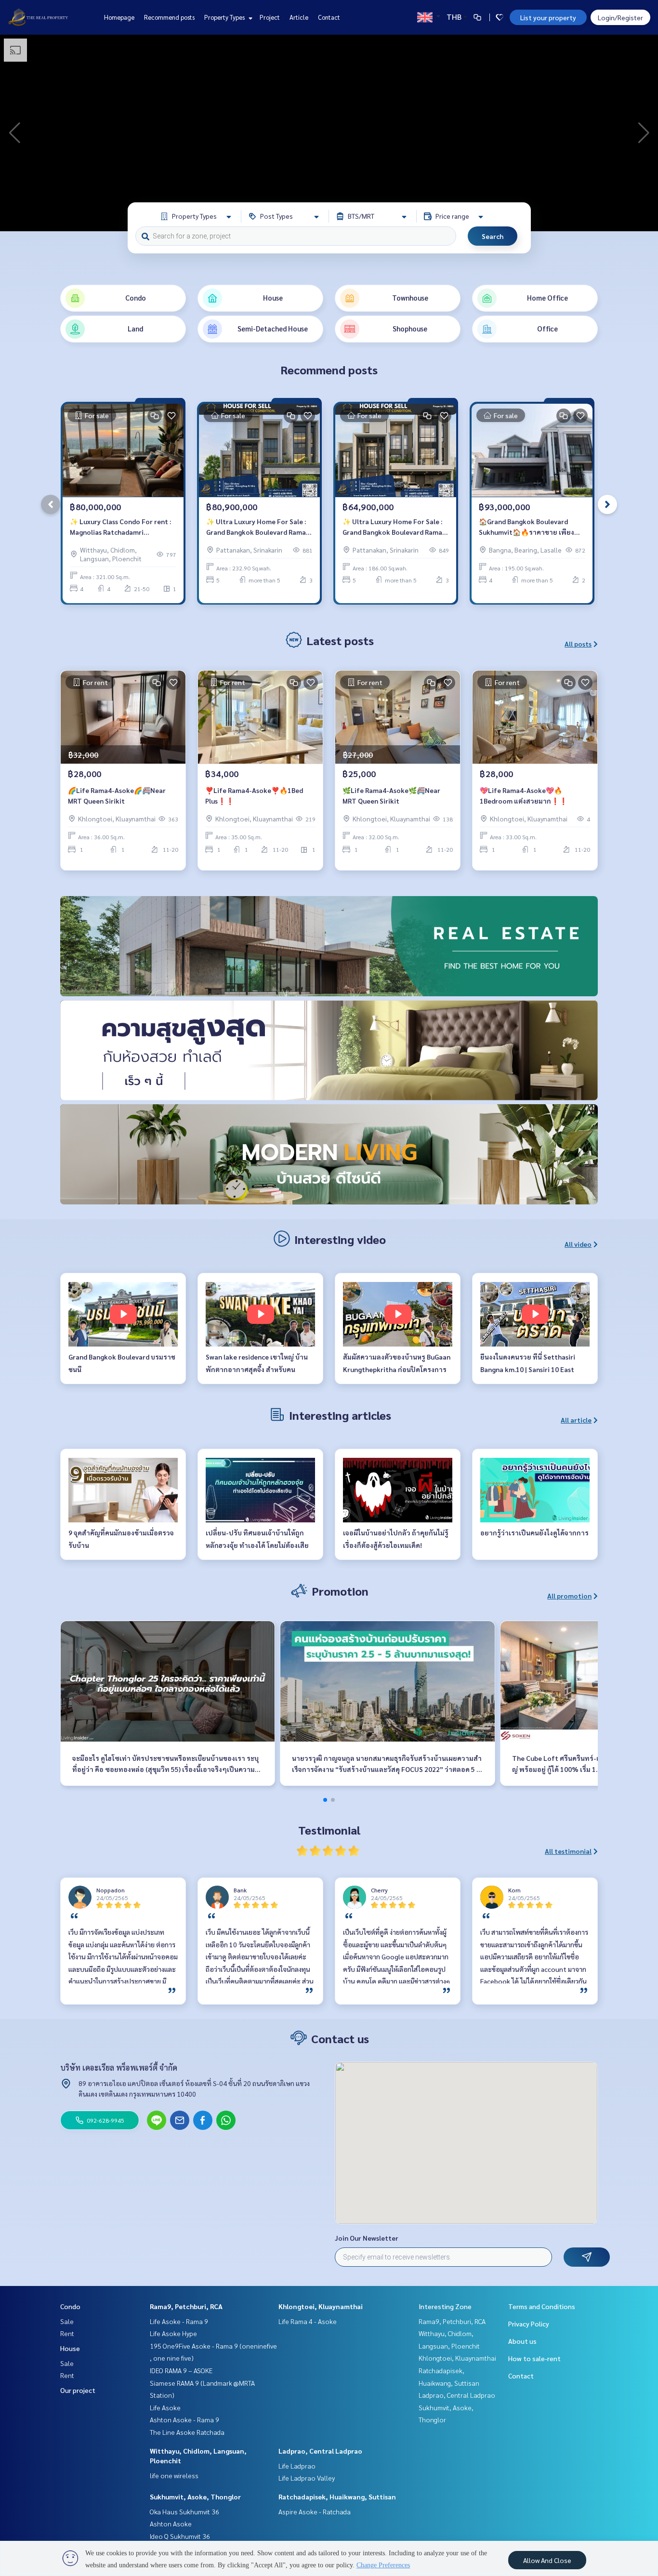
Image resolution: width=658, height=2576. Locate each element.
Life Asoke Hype (173, 2333)
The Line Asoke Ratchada (187, 2432)
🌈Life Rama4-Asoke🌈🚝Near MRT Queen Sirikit (117, 796)
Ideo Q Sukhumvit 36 (180, 2536)
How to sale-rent (534, 2358)
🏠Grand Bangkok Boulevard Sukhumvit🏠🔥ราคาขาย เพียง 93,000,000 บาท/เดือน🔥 (526, 527)
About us (522, 2341)
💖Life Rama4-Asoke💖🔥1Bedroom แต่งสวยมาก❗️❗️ (524, 796)
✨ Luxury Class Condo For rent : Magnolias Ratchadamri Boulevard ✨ (120, 527)
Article (299, 17)
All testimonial (568, 1851)
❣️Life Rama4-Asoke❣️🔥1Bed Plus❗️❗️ (254, 796)
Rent (67, 2333)
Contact (329, 17)
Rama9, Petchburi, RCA (186, 2306)
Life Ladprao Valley (307, 2478)
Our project (78, 2390)
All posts (578, 644)
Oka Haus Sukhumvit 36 (184, 2511)
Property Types (225, 17)
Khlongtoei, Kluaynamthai (321, 2306)
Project (270, 17)
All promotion (569, 1596)
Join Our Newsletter (367, 2238)
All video (578, 1244)
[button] (644, 133)
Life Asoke (165, 2407)
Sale (67, 2321)
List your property (548, 17)
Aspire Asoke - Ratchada (315, 2511)
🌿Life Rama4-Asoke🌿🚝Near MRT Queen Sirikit (391, 796)
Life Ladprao (297, 2466)
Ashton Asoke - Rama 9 (184, 2419)
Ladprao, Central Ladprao (320, 2451)
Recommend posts (169, 17)
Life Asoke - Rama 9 (179, 2321)
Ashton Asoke (171, 2523)
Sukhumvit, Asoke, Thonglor (195, 2497)
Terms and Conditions (542, 2306)
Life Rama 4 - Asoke (308, 2321)
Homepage (119, 17)
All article (576, 1420)
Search (493, 236)
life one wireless (174, 2475)
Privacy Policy (529, 2324)
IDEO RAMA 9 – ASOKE (181, 2370)
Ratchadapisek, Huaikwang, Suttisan (337, 2497)
